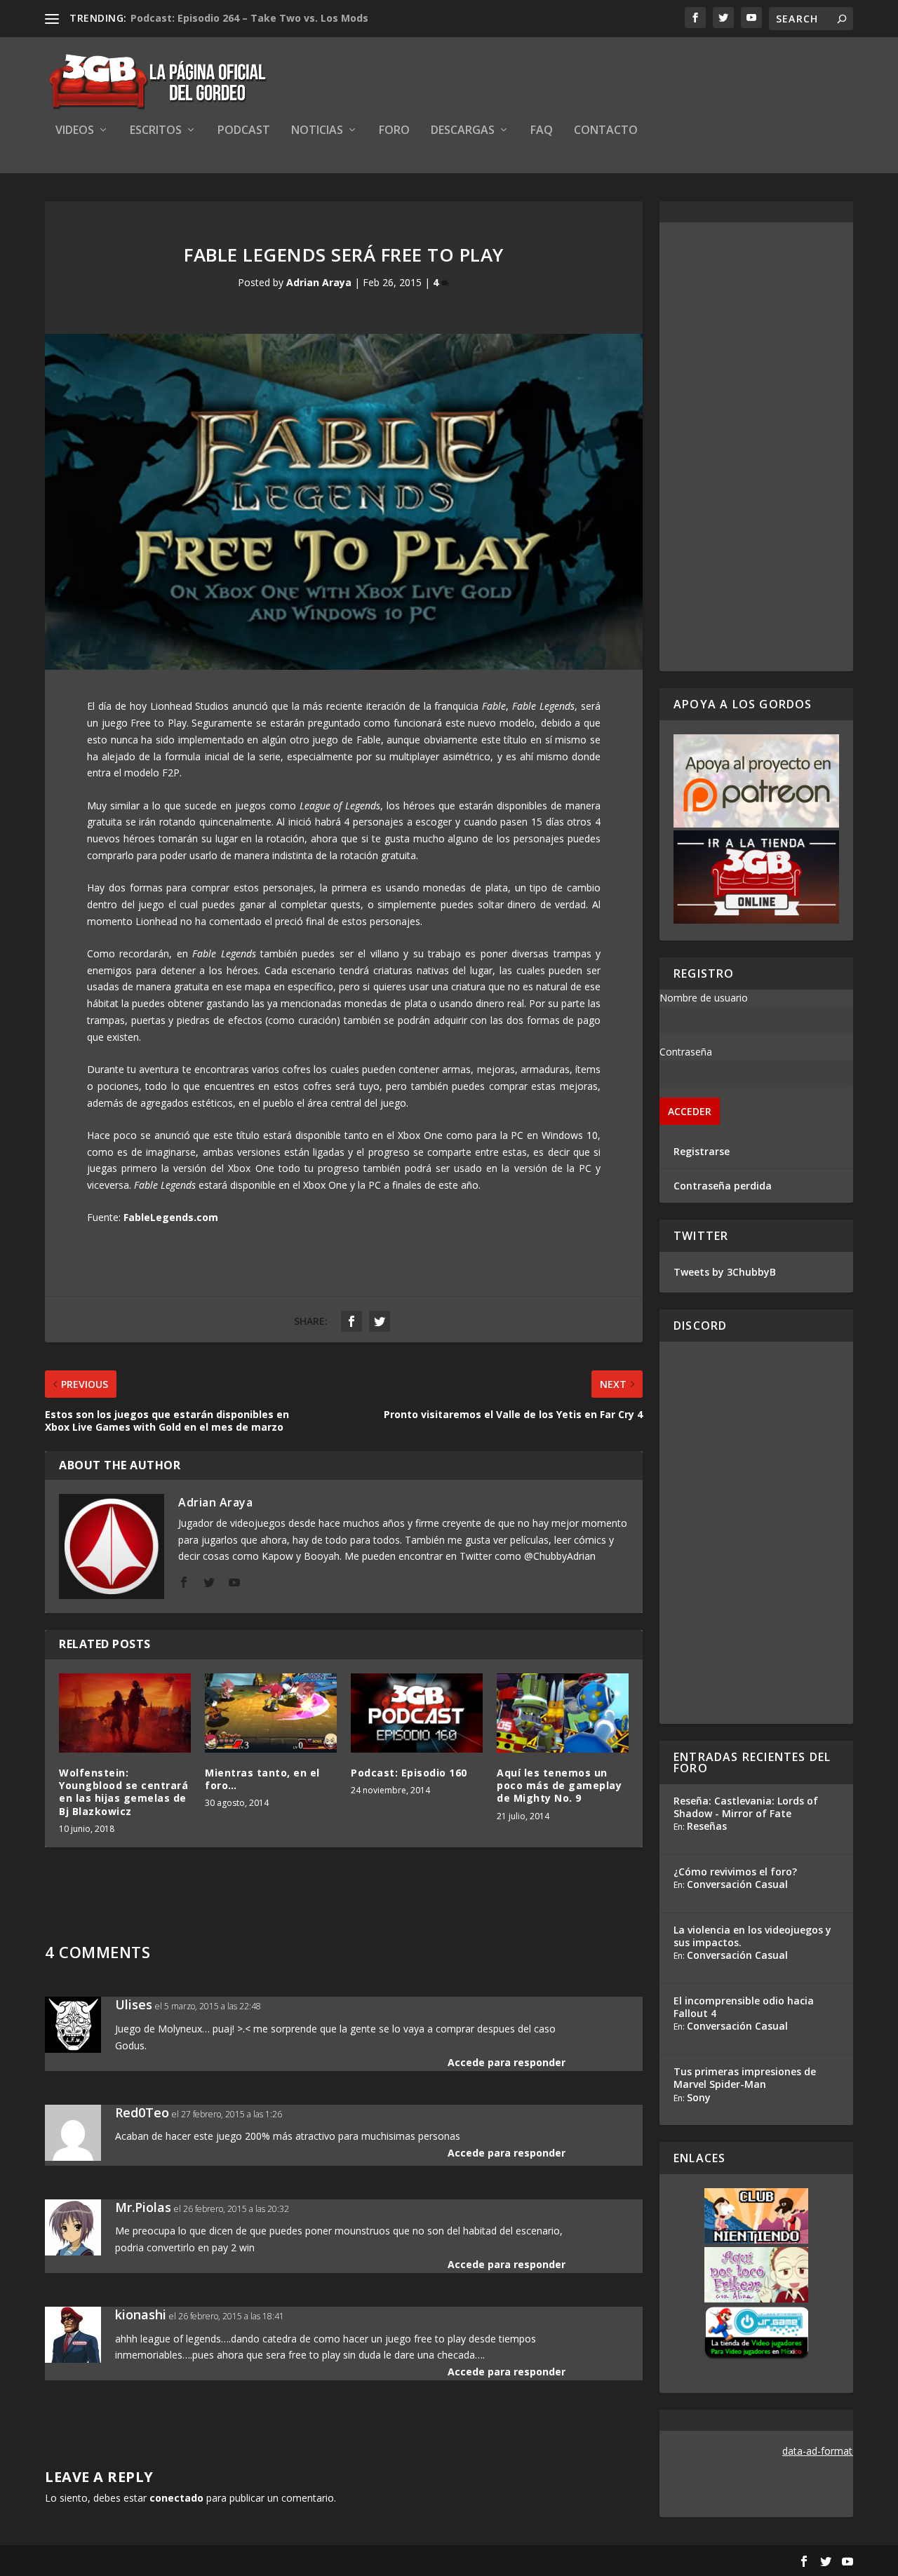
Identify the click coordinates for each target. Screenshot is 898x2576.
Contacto (606, 131)
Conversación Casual (737, 1884)
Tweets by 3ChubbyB (725, 1272)
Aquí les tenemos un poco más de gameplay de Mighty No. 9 (559, 1785)
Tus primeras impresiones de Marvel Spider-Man (745, 2078)
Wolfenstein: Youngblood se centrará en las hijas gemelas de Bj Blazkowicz (123, 1792)
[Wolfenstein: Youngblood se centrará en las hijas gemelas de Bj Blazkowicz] (125, 1713)
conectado (176, 2498)
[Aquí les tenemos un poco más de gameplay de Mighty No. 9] (563, 1713)
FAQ (542, 131)
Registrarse (702, 1151)
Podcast (244, 131)
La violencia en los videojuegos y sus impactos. (752, 1936)
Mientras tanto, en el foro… (262, 1779)
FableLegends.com (171, 1217)
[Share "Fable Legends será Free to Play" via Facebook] (351, 1321)
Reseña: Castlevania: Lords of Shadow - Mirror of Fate (746, 1807)
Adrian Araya (319, 282)
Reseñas (707, 1826)
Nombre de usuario (704, 998)
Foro (394, 131)
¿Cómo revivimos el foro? (735, 1872)
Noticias (317, 131)
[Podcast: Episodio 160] (417, 1713)
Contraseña (686, 1052)
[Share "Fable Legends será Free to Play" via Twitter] (380, 1321)
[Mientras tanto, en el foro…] (271, 1713)
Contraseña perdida (723, 1186)
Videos (75, 131)
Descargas (463, 131)
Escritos (156, 131)
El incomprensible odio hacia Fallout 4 (744, 2007)
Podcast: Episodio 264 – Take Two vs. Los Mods (249, 18)
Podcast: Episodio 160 (409, 1773)
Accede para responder (507, 2062)
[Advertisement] (756, 447)
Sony (699, 2097)
